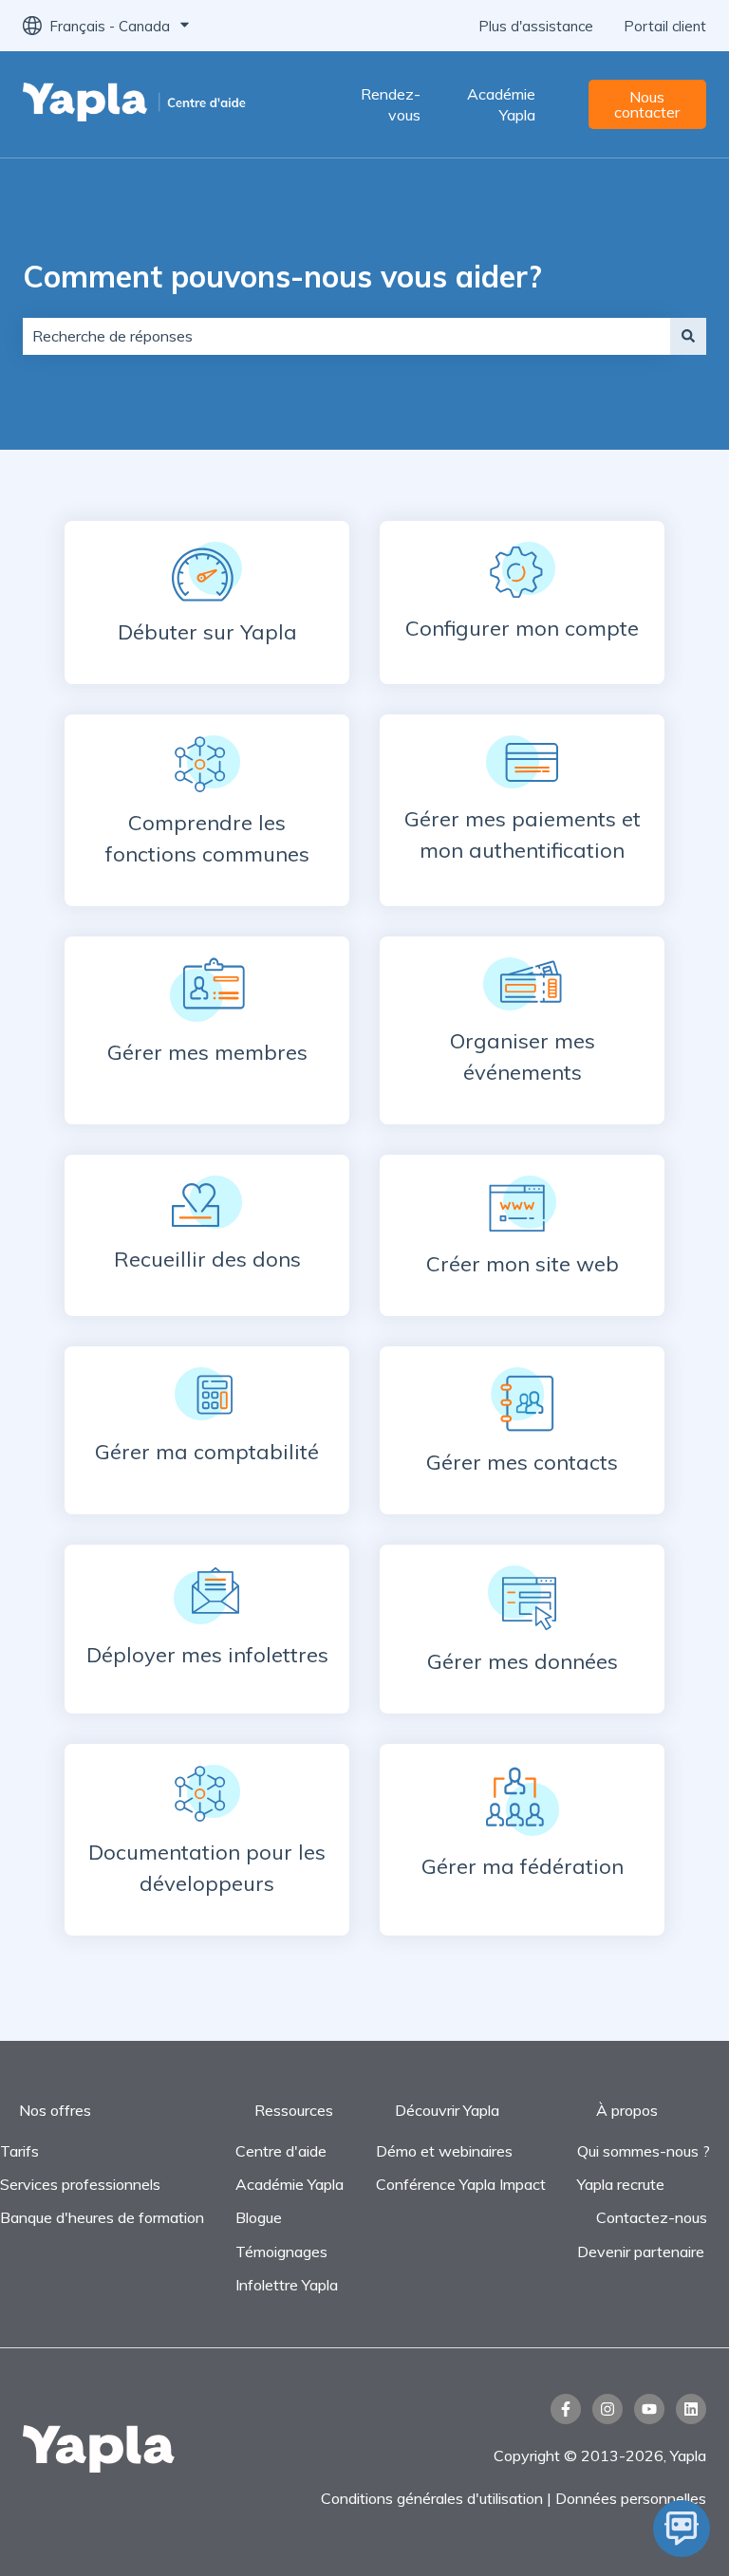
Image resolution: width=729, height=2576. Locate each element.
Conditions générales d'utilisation (432, 2498)
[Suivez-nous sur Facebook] (566, 2409)
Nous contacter (647, 104)
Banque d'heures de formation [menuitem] (102, 2217)
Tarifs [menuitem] (19, 2151)
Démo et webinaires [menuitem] (444, 2151)
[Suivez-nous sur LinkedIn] (691, 2409)
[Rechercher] (688, 336)
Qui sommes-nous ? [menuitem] (644, 2151)
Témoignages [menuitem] (281, 2252)
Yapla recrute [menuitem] (621, 2184)
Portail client (665, 26)
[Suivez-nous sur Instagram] (607, 2409)
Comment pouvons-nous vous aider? (282, 276)
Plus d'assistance (536, 26)
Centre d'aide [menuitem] (281, 2151)
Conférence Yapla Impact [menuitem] (461, 2184)
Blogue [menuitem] (259, 2217)
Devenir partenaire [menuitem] (641, 2252)
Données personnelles (631, 2498)
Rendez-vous (391, 104)
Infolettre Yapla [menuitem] (287, 2285)
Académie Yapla (501, 104)
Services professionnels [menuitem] (80, 2184)
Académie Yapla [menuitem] (290, 2184)
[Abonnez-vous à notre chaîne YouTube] (649, 2409)
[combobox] (346, 336)
